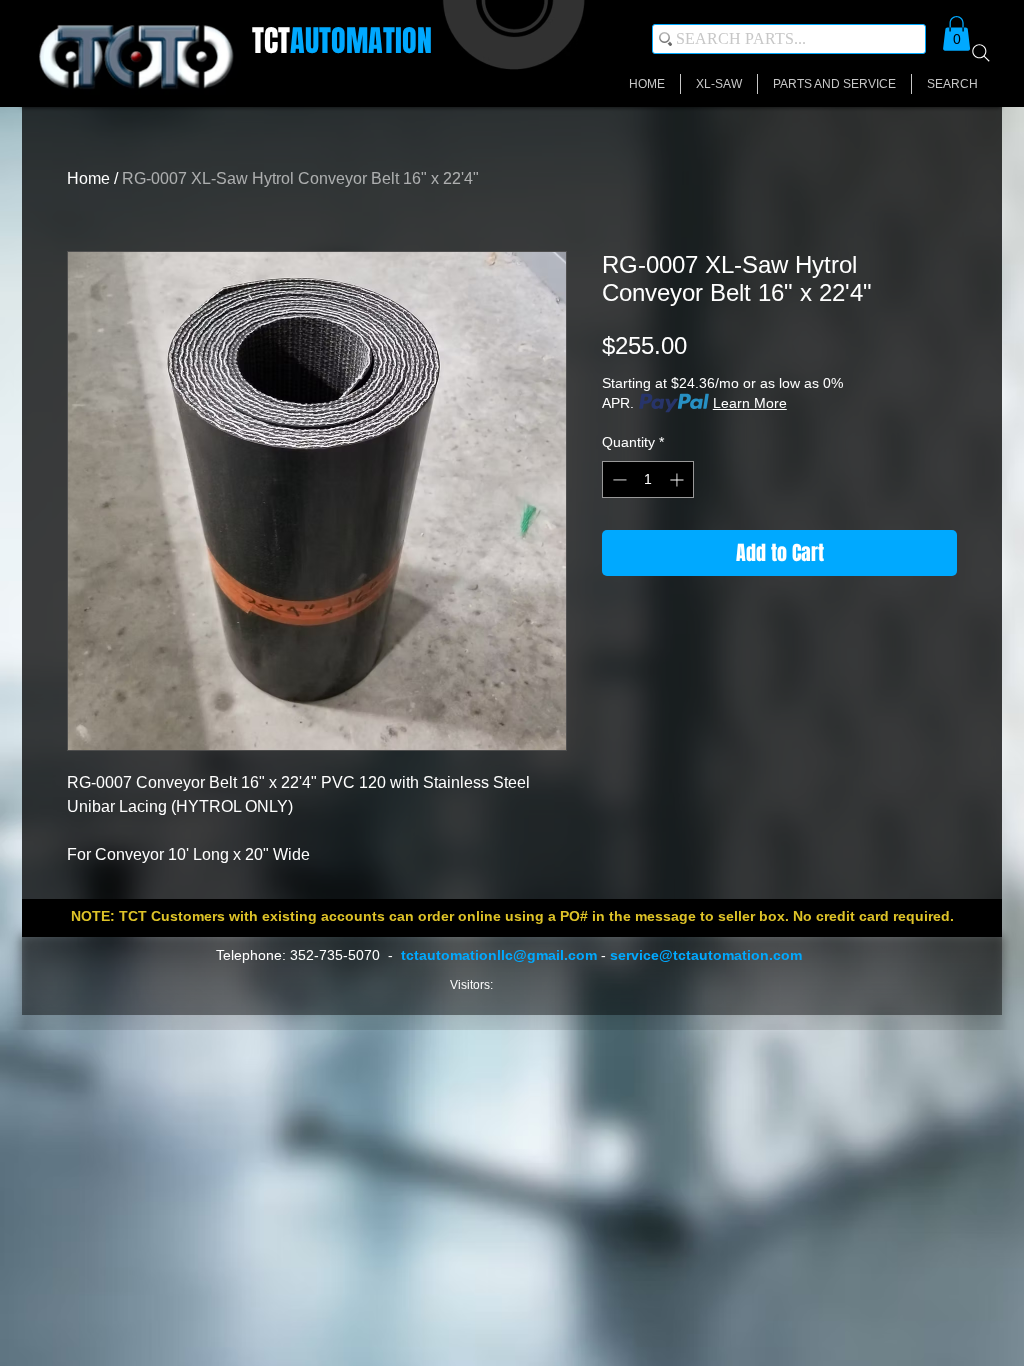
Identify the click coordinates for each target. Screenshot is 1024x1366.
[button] (956, 33)
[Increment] (678, 479)
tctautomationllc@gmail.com (499, 955)
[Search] (981, 53)
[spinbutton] (648, 479)
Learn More (750, 403)
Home (88, 178)
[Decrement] (617, 479)
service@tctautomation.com (706, 955)
